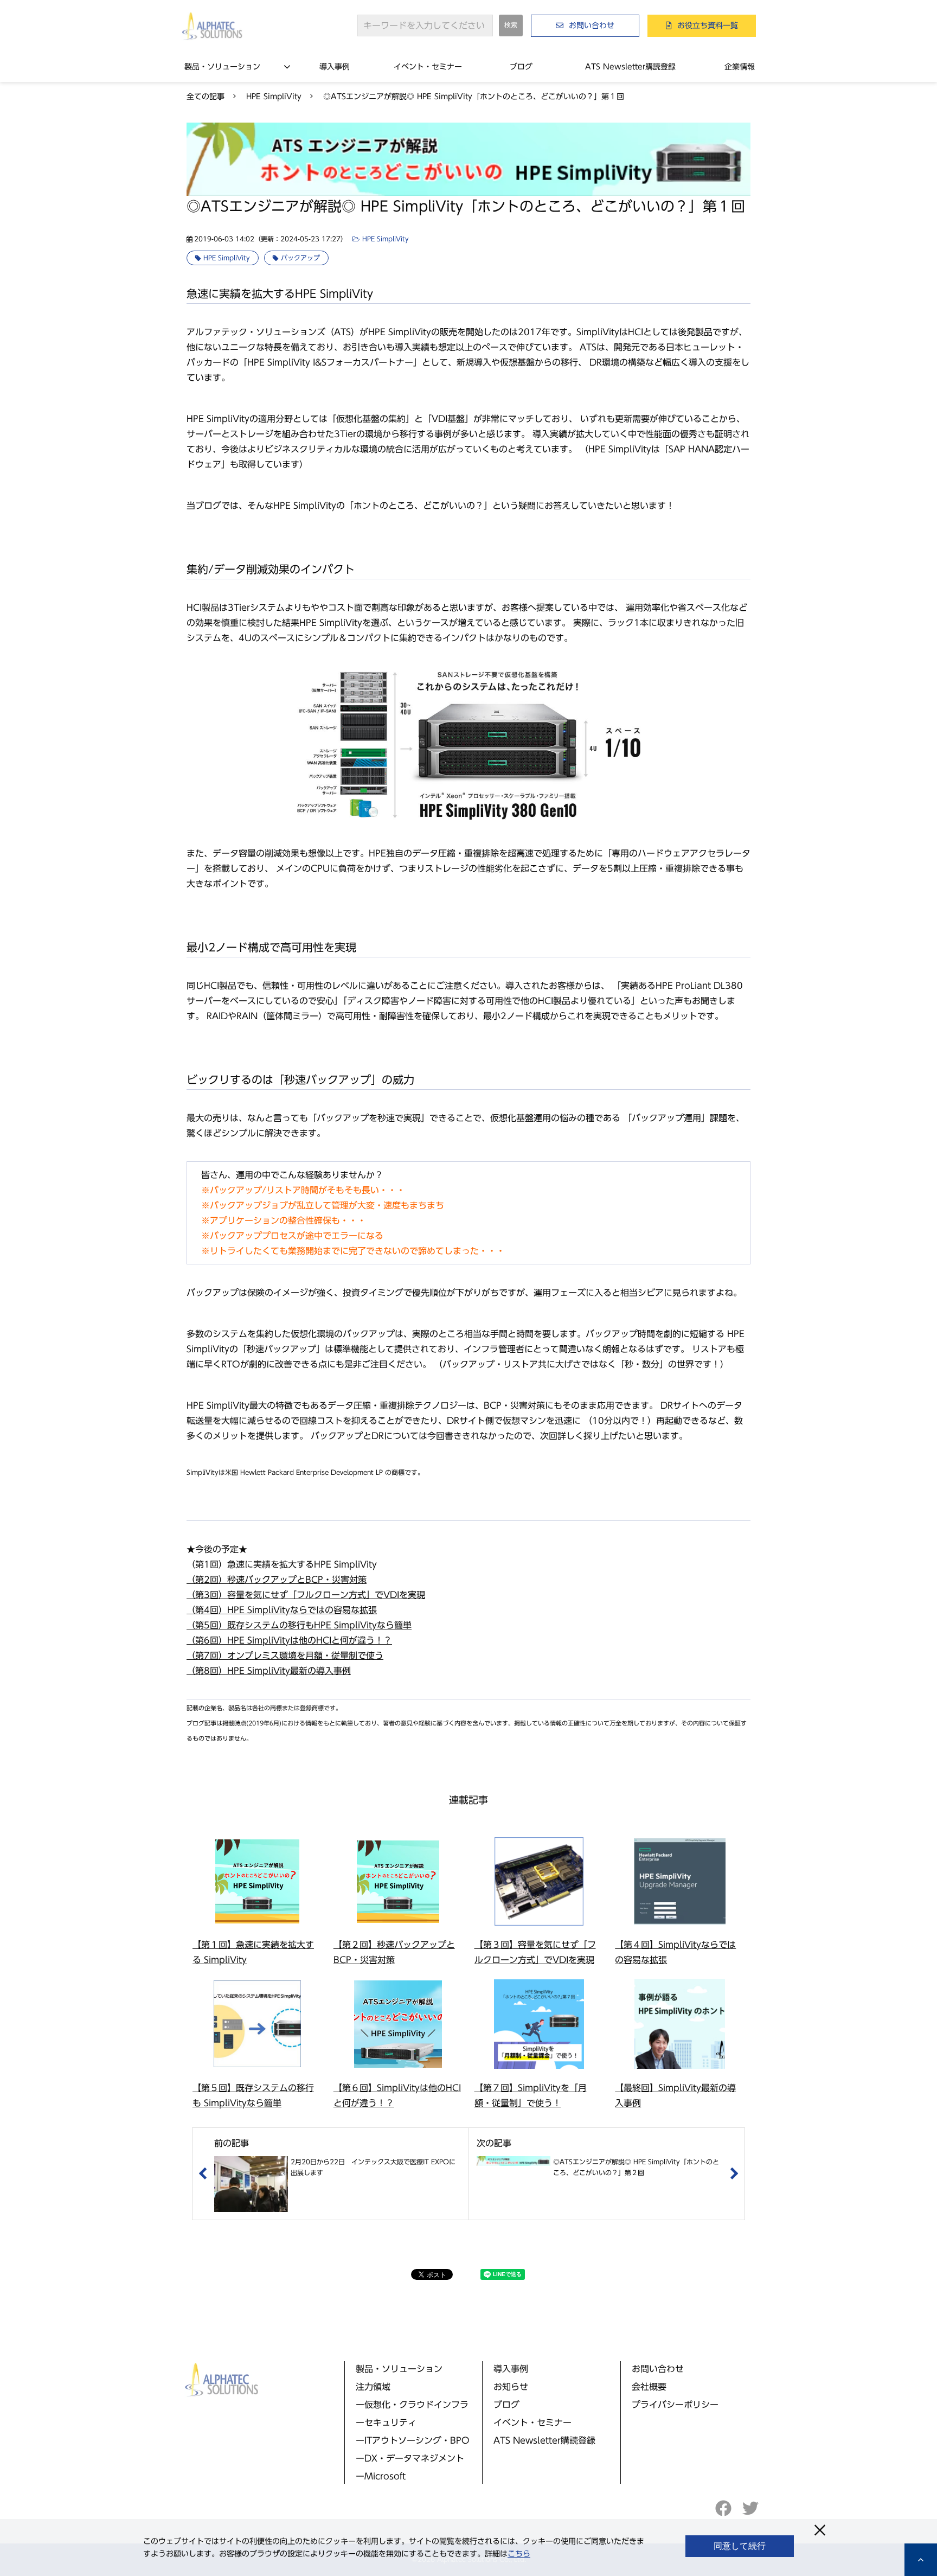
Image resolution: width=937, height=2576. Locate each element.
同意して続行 (740, 2546)
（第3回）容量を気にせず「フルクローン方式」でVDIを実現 (306, 1595)
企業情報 (740, 67)
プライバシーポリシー (675, 2405)
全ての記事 (206, 97)
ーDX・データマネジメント (410, 2458)
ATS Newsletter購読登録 (630, 67)
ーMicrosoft (381, 2476)
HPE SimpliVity (274, 97)
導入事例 (335, 67)
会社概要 (649, 2387)
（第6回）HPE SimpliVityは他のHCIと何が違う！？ (289, 1640)
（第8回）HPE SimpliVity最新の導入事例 (269, 1671)
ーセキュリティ (386, 2422)
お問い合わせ (592, 25)
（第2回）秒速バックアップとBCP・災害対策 (277, 1580)
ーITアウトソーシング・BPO (413, 2440)
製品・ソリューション (222, 67)
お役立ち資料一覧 (708, 25)
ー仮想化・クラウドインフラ (412, 2405)
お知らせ (511, 2387)
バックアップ (300, 258)
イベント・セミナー (428, 67)
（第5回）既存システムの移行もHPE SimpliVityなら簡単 (299, 1625)
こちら (519, 2554)
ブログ (521, 67)
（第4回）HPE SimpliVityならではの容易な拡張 (282, 1610)
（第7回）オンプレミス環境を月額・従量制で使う (285, 1655)
